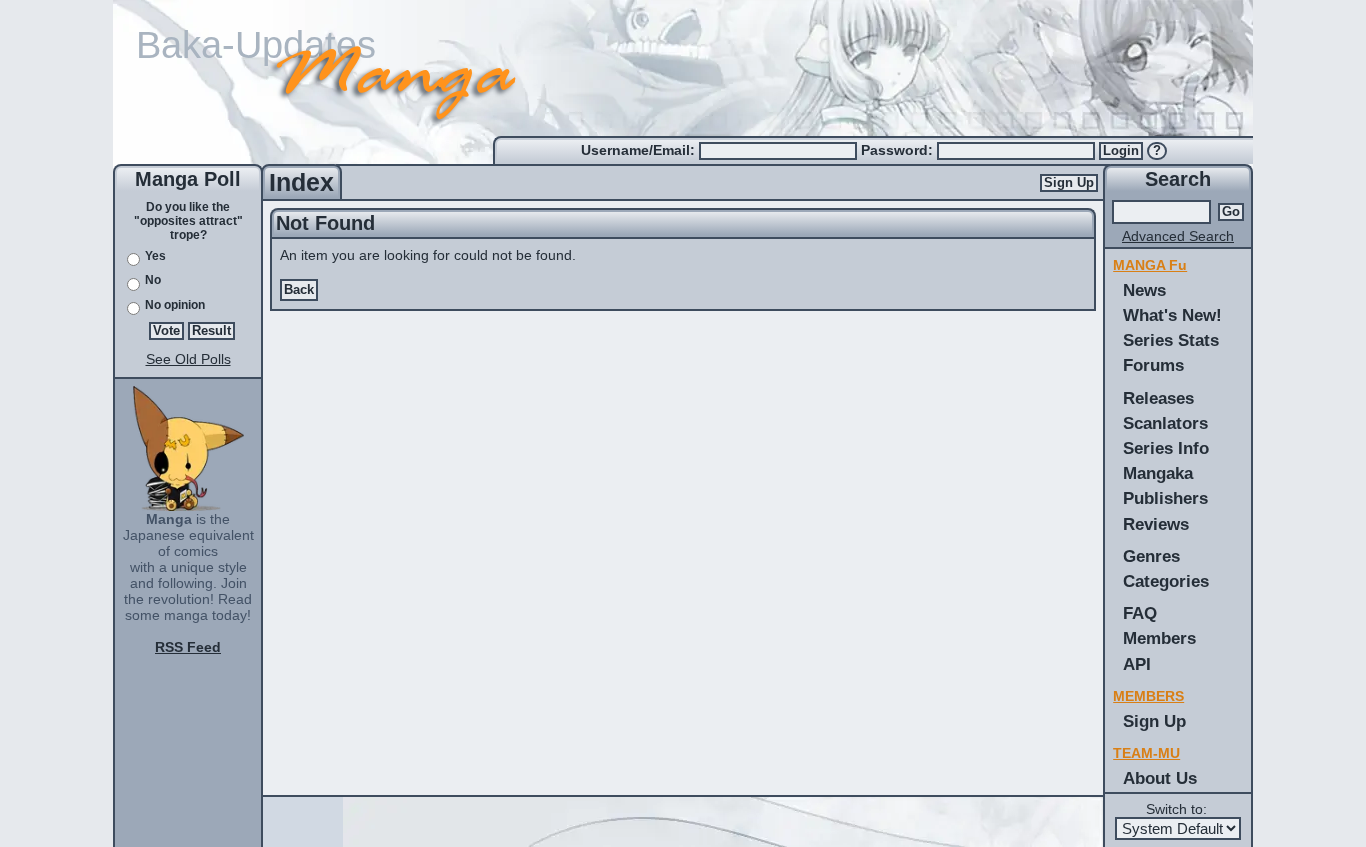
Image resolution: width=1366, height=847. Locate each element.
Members (1159, 638)
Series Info (1166, 448)
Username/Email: (640, 150)
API (1137, 664)
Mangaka (1158, 473)
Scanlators (1165, 423)
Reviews (1156, 524)
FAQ (1140, 613)
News (1144, 290)
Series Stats (1171, 340)
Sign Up (1069, 183)
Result (211, 331)
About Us (1160, 778)
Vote (166, 331)
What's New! (1172, 315)
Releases (1158, 398)
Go (1231, 212)
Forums (1153, 365)
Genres (1151, 556)
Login (1121, 151)
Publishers (1165, 498)
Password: (899, 150)
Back (299, 290)
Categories (1166, 581)
